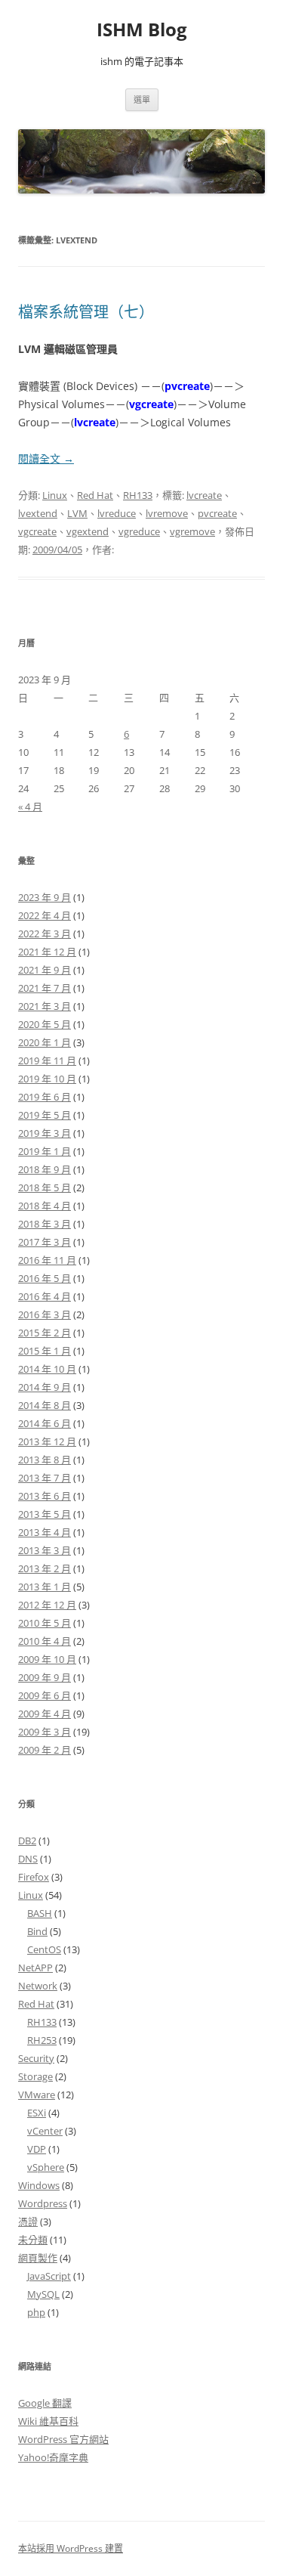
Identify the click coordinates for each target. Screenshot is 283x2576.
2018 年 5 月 (45, 1187)
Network (38, 1986)
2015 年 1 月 (45, 1351)
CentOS (44, 1949)
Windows (39, 2185)
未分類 (33, 2240)
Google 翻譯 (45, 2403)
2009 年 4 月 (45, 1714)
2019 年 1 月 (45, 1151)
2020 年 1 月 (45, 1042)
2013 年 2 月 (45, 1568)
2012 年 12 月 (47, 1605)
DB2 (27, 1841)
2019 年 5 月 (45, 1115)
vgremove (192, 531)
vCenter (45, 2131)
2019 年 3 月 (45, 1133)
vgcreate (37, 531)
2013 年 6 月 (45, 1496)
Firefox (34, 1877)
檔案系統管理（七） (86, 312)
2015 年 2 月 (45, 1333)
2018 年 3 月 (45, 1224)
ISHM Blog (142, 30)
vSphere (46, 2167)
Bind (37, 1931)
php (36, 2312)
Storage (35, 2076)
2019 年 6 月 (45, 1097)
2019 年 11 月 (47, 1060)
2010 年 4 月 (45, 1641)
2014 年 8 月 (45, 1405)
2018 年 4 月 (45, 1206)
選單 (142, 99)
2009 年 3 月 (45, 1732)
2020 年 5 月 (45, 1024)
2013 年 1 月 (45, 1587)
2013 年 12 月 (47, 1441)
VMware (37, 2095)
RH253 (42, 2040)
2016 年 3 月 (45, 1314)
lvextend (38, 513)
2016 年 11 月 (47, 1260)
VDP (37, 2149)
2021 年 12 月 (47, 952)
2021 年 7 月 (45, 988)
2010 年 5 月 (45, 1623)
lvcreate (204, 495)
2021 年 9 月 (45, 970)
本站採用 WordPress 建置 (71, 2548)
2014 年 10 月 (47, 1369)
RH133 (138, 495)
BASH (40, 1913)
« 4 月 (30, 807)
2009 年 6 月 (45, 1695)
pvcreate (217, 513)
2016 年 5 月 (45, 1278)
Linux (55, 495)
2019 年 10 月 (47, 1079)
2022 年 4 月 (45, 915)
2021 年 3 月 (45, 1006)
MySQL (43, 2294)
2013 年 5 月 (45, 1514)
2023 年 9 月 (45, 897)
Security (36, 2058)
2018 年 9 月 (45, 1169)
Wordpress (43, 2203)
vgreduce (139, 531)
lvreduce (117, 513)
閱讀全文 (46, 458)
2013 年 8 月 (45, 1460)
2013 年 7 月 (45, 1478)
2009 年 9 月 (45, 1677)
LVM (77, 513)
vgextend (88, 531)
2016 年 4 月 (45, 1296)
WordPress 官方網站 (63, 2439)
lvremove (167, 513)
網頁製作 (38, 2258)
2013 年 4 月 (45, 1532)
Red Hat (95, 495)
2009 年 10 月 (47, 1659)
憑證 (28, 2221)
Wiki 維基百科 (48, 2421)
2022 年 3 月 (45, 933)
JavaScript (49, 2276)
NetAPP (35, 1968)
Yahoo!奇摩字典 (53, 2457)
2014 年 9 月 (45, 1387)
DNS (28, 1859)
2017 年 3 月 (45, 1242)
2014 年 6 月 (45, 1423)
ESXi (37, 2113)
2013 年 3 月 (45, 1550)
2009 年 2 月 (45, 1750)
